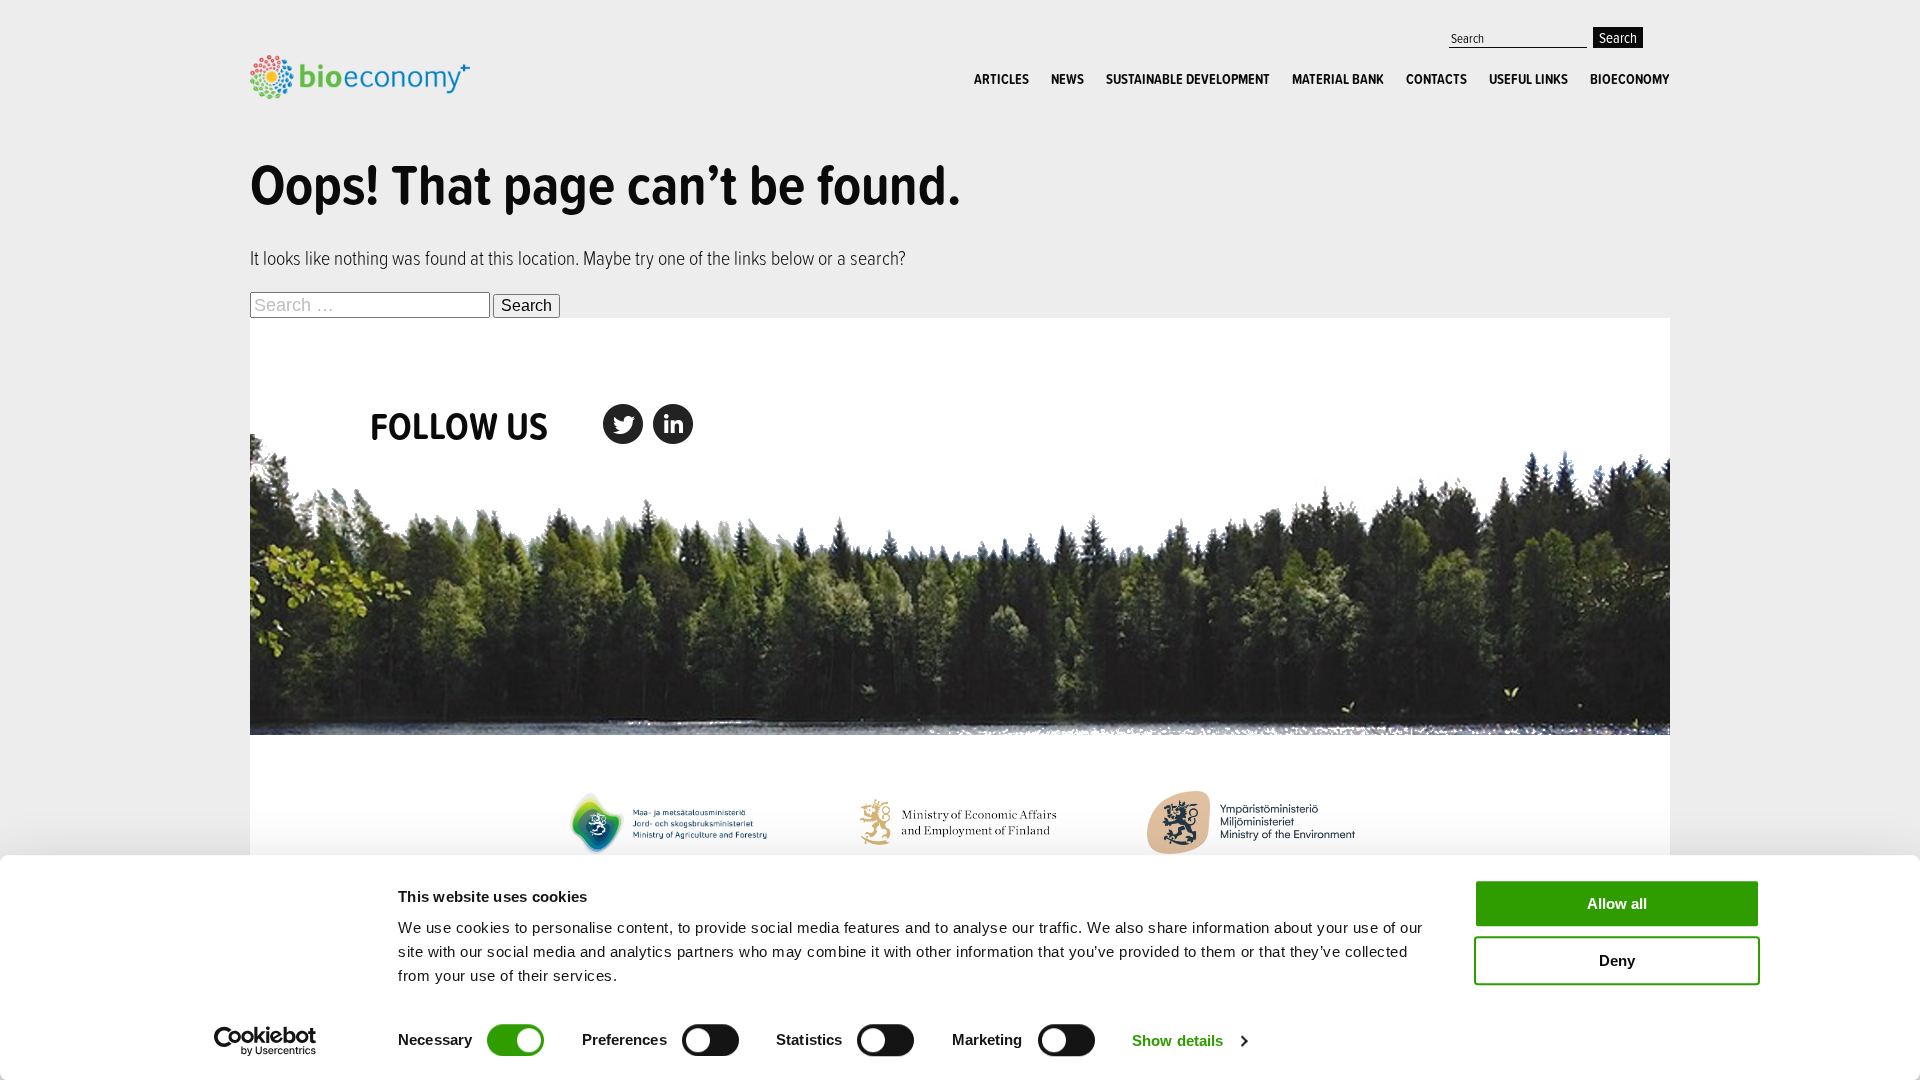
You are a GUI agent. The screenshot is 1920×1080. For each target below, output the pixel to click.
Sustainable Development (1188, 79)
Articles (1001, 79)
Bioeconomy (1630, 79)
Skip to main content (319, 121)
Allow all (1617, 903)
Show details (1177, 1040)
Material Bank (1338, 79)
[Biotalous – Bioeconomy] (360, 75)
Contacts (1436, 79)
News (1067, 79)
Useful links (1528, 79)
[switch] (710, 1040)
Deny (1617, 960)
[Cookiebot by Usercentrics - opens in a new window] (265, 1041)
